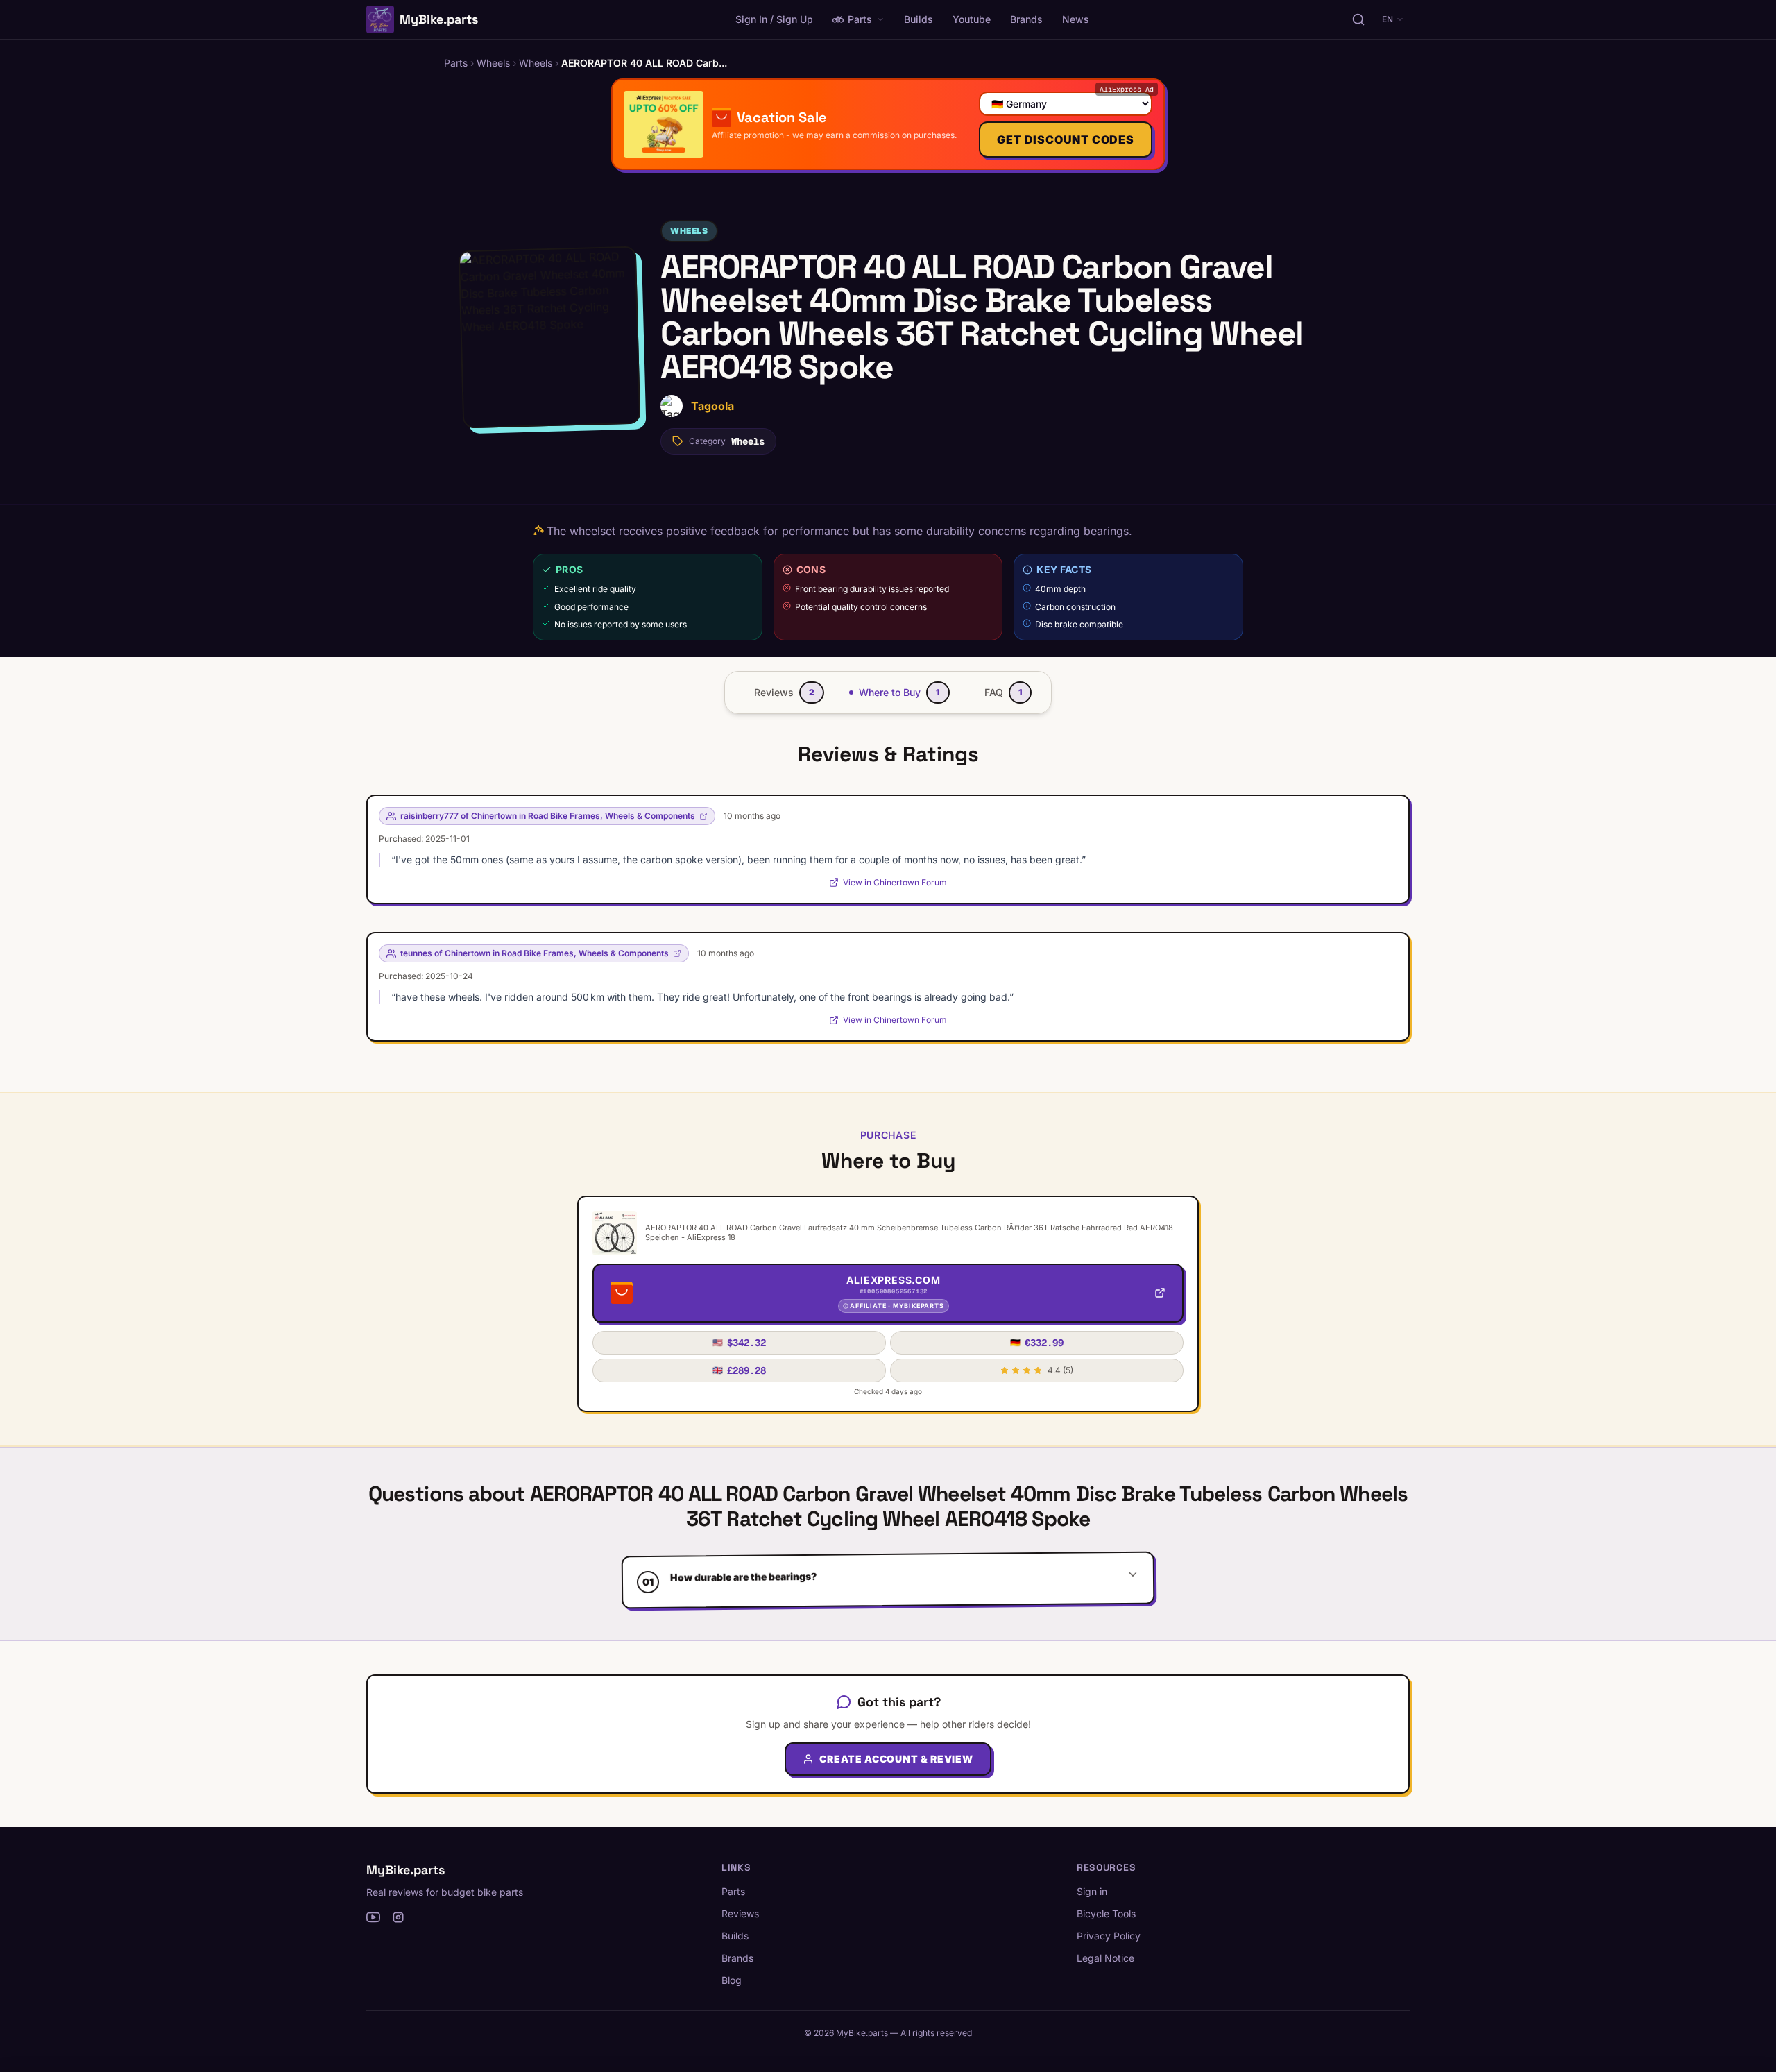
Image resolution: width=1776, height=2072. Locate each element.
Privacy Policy (1109, 1936)
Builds (919, 19)
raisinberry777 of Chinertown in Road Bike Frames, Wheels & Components (548, 816)
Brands (1026, 19)
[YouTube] (373, 1917)
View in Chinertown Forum (895, 882)
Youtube (972, 19)
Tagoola (712, 406)
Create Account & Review (896, 1759)
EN (1387, 19)
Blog (732, 1980)
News (1076, 19)
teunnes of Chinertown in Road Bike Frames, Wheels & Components (535, 953)
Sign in (1092, 1891)
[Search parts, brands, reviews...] (1358, 19)
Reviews (740, 1913)
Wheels (689, 231)
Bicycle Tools (1106, 1913)
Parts (860, 19)
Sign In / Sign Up (774, 19)
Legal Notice (1105, 1958)
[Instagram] (398, 1917)
